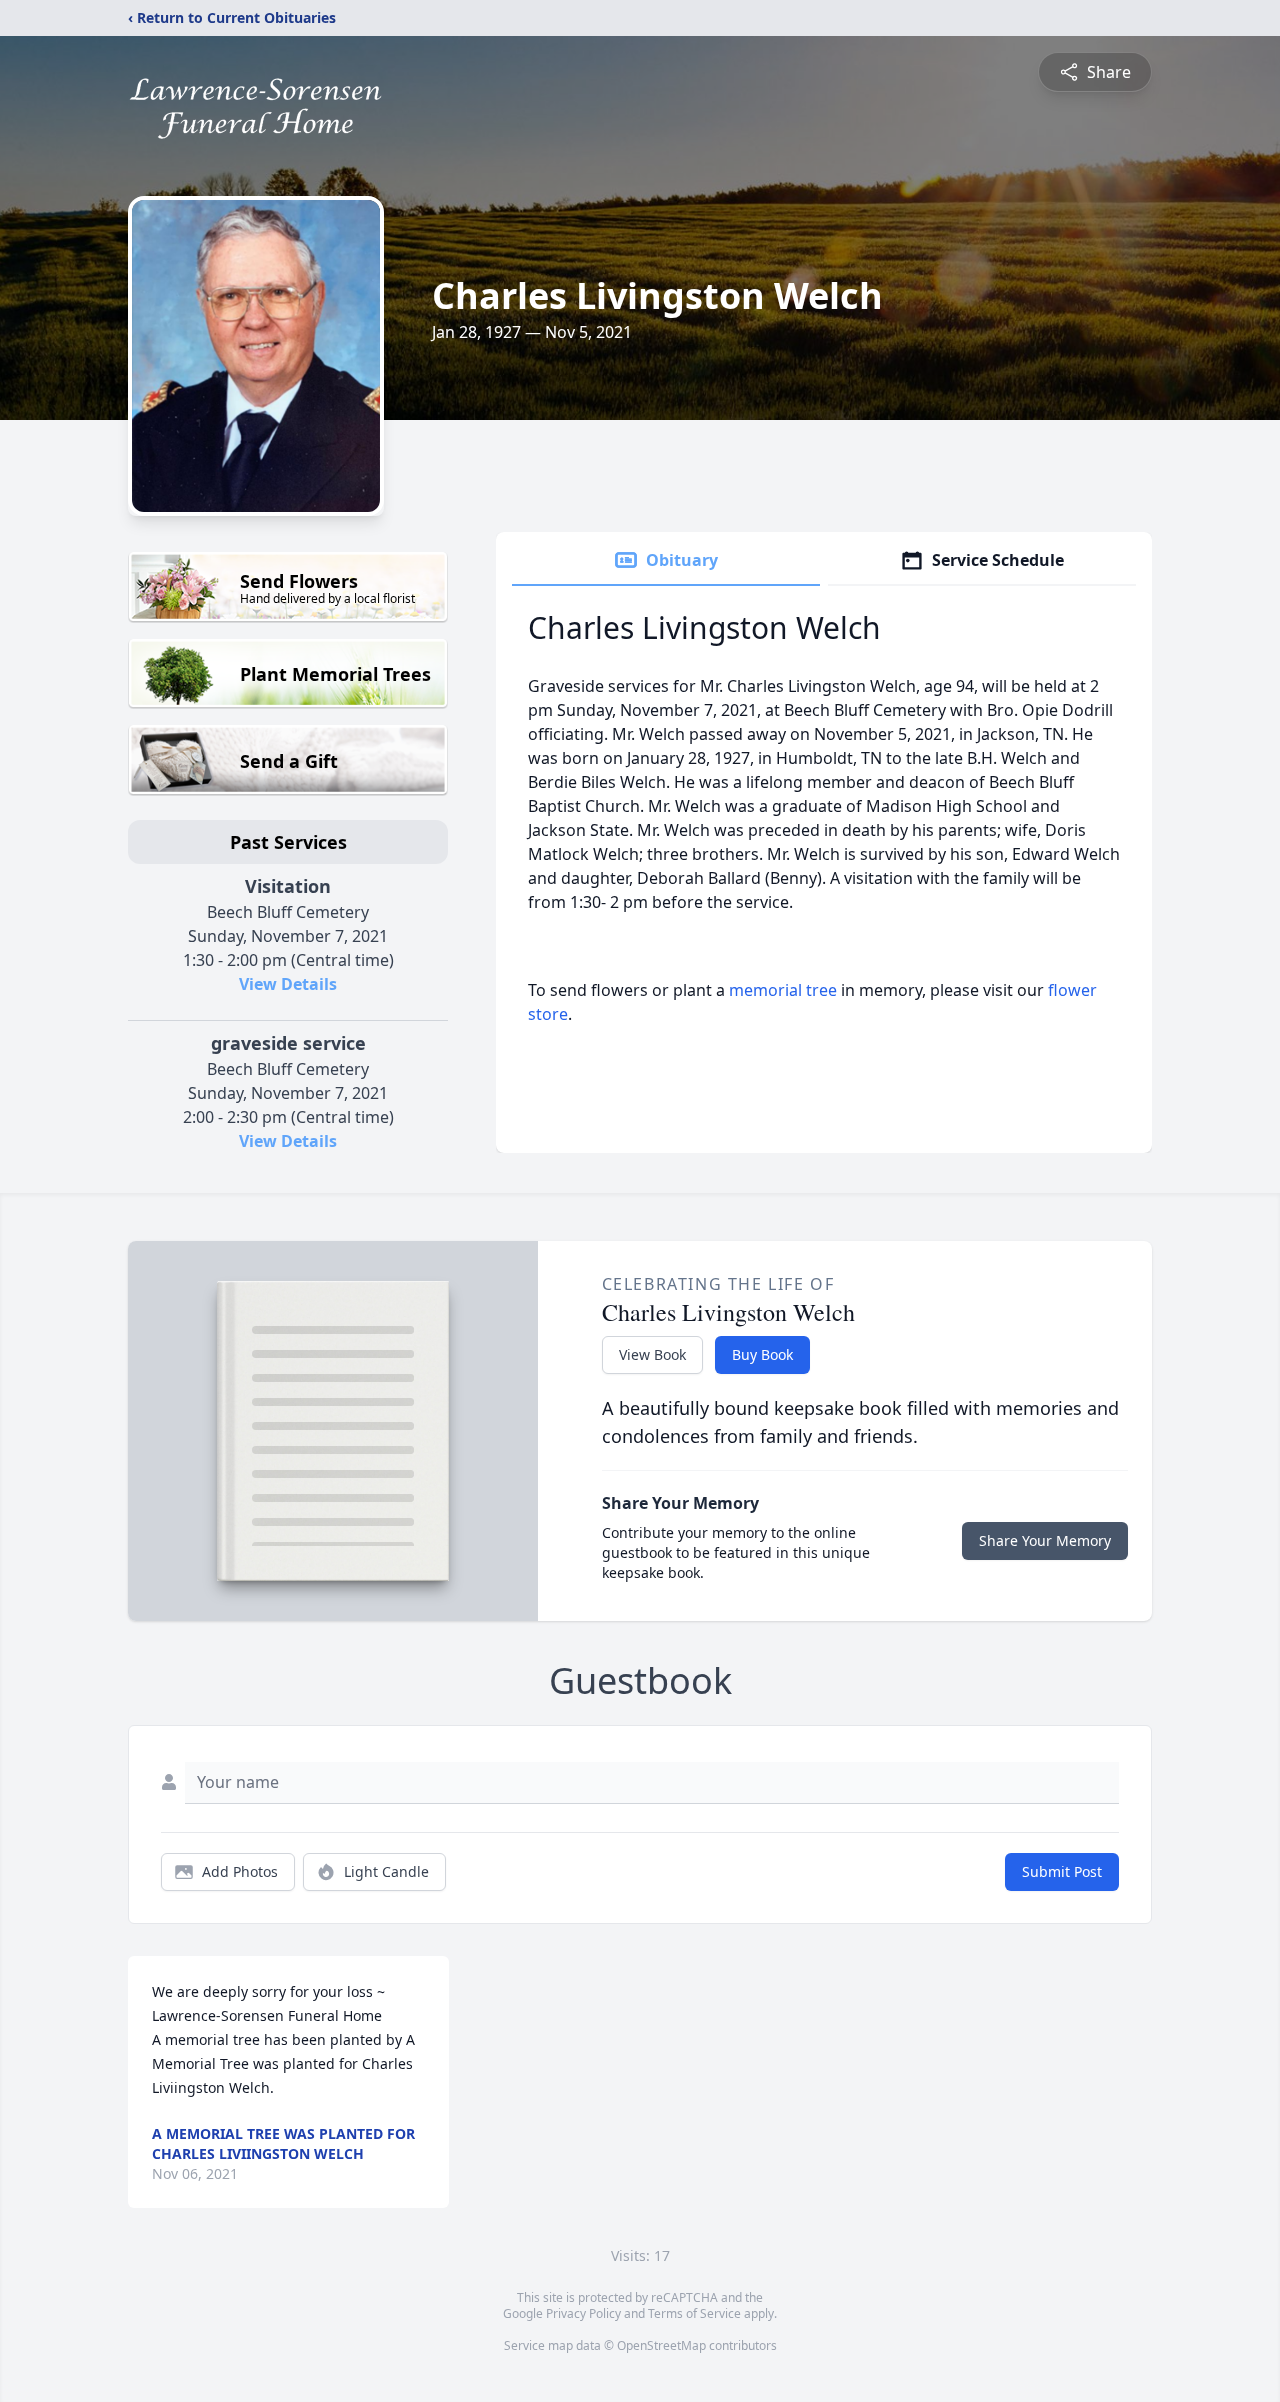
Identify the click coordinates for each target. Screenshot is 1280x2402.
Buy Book (762, 1354)
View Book (652, 1354)
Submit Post (1062, 1871)
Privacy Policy (583, 2313)
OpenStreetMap (661, 2345)
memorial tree (783, 990)
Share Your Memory (1045, 1540)
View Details (288, 984)
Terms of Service (694, 2313)
